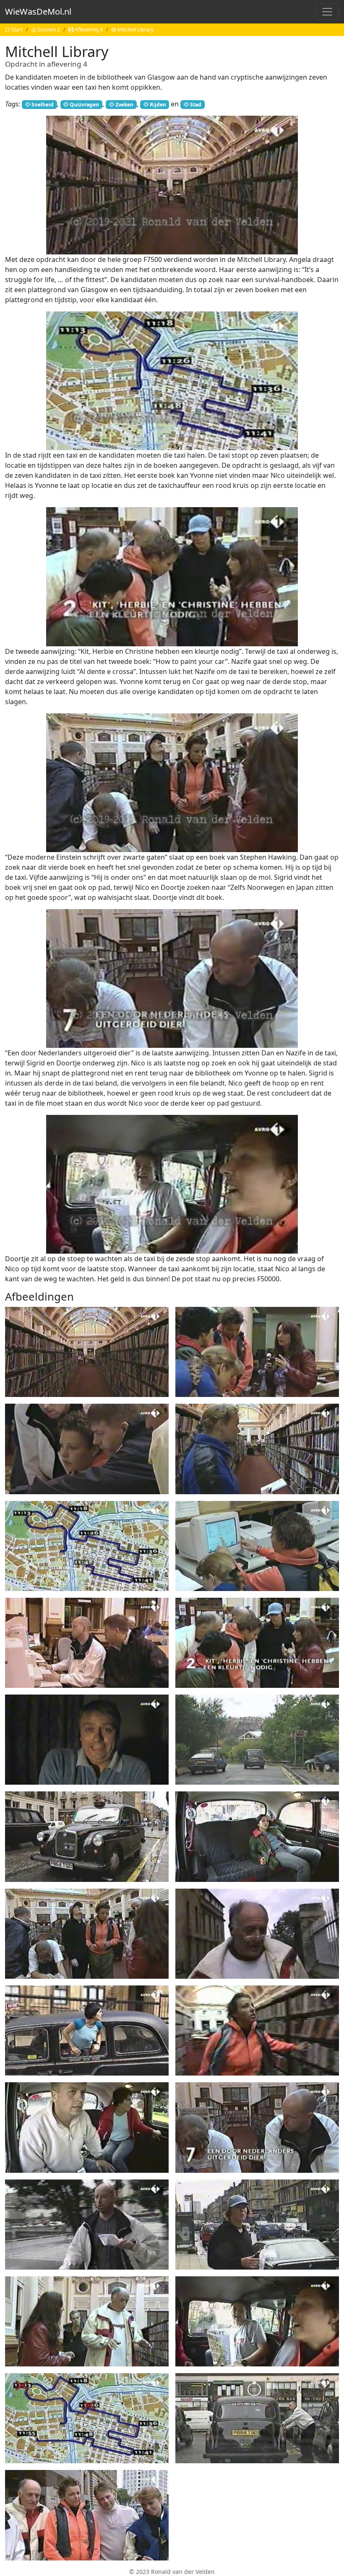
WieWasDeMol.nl (38, 12)
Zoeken (124, 105)
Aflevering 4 (89, 30)
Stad (196, 105)
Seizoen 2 (49, 30)
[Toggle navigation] (327, 12)
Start (17, 30)
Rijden (158, 105)
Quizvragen (84, 105)
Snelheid (43, 105)
